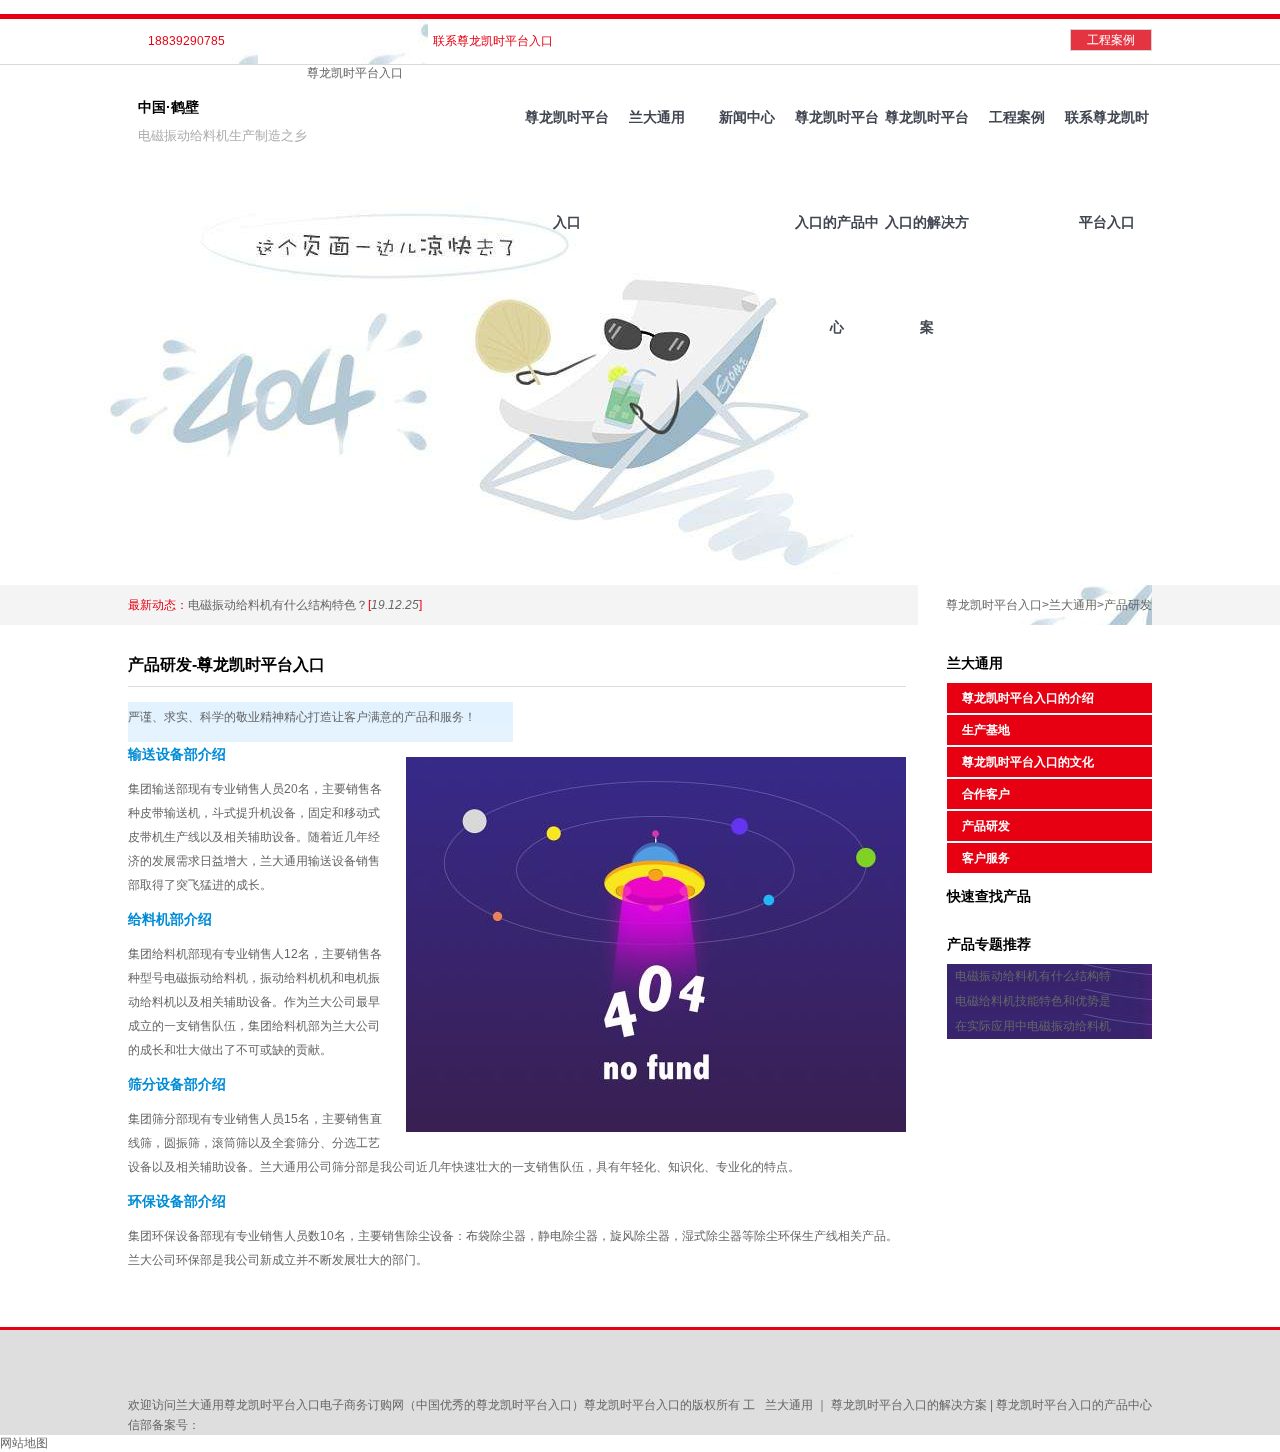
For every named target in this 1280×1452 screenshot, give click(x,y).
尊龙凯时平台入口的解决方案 (927, 139)
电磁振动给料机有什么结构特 (1033, 976)
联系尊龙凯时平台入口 (493, 41)
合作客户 (986, 794)
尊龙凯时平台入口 (355, 73)
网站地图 (24, 1443)
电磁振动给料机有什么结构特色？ (278, 605)
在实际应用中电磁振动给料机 (1033, 1026)
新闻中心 (747, 117)
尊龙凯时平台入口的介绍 (1028, 698)
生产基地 (986, 730)
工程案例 (1111, 40)
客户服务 (986, 858)
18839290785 (186, 41)
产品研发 (1128, 605)
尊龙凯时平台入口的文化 (1028, 762)
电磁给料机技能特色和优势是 (1033, 1001)
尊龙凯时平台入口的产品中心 (837, 139)
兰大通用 (657, 117)
